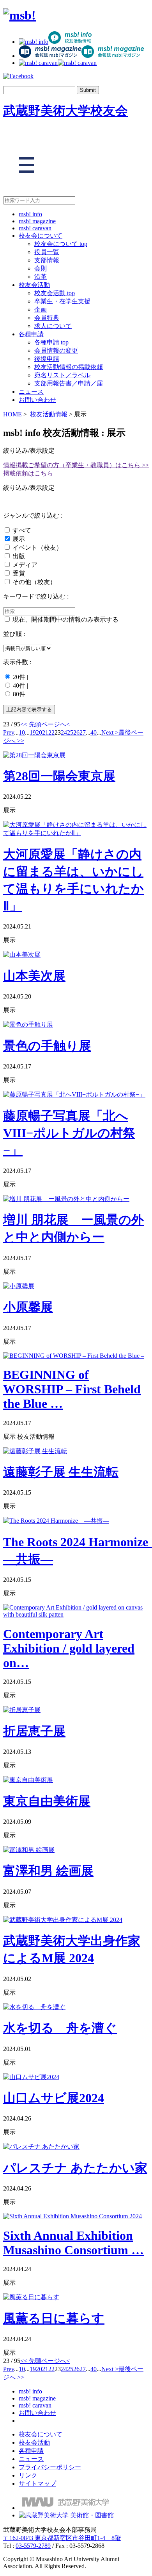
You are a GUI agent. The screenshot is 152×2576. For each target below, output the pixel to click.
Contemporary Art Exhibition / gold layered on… (69, 1648)
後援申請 (47, 359)
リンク (28, 2475)
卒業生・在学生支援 (62, 301)
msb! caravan (35, 228)
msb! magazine (37, 221)
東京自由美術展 (47, 1801)
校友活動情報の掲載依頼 (69, 367)
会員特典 (47, 318)
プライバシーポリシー (50, 2467)
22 (51, 732)
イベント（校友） (37, 548)
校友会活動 (34, 285)
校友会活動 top (55, 293)
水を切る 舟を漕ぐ (60, 2028)
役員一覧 (47, 252)
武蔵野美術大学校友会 (65, 111)
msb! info (30, 214)
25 (70, 732)
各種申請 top (51, 342)
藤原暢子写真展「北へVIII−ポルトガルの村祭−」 (69, 1133)
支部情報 (47, 260)
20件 (19, 677)
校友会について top (61, 244)
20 (39, 732)
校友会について (41, 236)
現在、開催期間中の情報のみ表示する (65, 619)
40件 (19, 686)
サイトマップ (37, 2484)
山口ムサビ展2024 (54, 2098)
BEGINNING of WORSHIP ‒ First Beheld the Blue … (72, 1389)
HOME (12, 414)
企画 (41, 309)
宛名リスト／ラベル (62, 375)
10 (22, 732)
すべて (22, 530)
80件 (19, 694)
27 (83, 732)
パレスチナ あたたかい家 (75, 2168)
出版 (19, 556)
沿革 (41, 277)
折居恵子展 (34, 1731)
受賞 (19, 573)
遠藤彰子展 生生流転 (61, 1472)
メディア (25, 565)
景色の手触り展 (47, 1046)
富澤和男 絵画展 (48, 1871)
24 (64, 732)
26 (76, 732)
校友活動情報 (48, 414)
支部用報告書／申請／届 (69, 383)
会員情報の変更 (56, 350)
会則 (41, 268)
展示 (19, 539)
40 (94, 732)
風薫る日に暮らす (54, 2318)
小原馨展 (28, 1307)
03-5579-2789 (33, 2546)
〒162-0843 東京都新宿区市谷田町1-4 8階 (62, 2538)
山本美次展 (34, 976)
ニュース (31, 392)
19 (33, 732)
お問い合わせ (37, 400)
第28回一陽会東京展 (59, 776)
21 (45, 732)
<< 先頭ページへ (43, 724)
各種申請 (31, 334)
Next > (110, 732)
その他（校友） (34, 582)
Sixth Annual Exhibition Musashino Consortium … (73, 2243)
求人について (53, 326)
